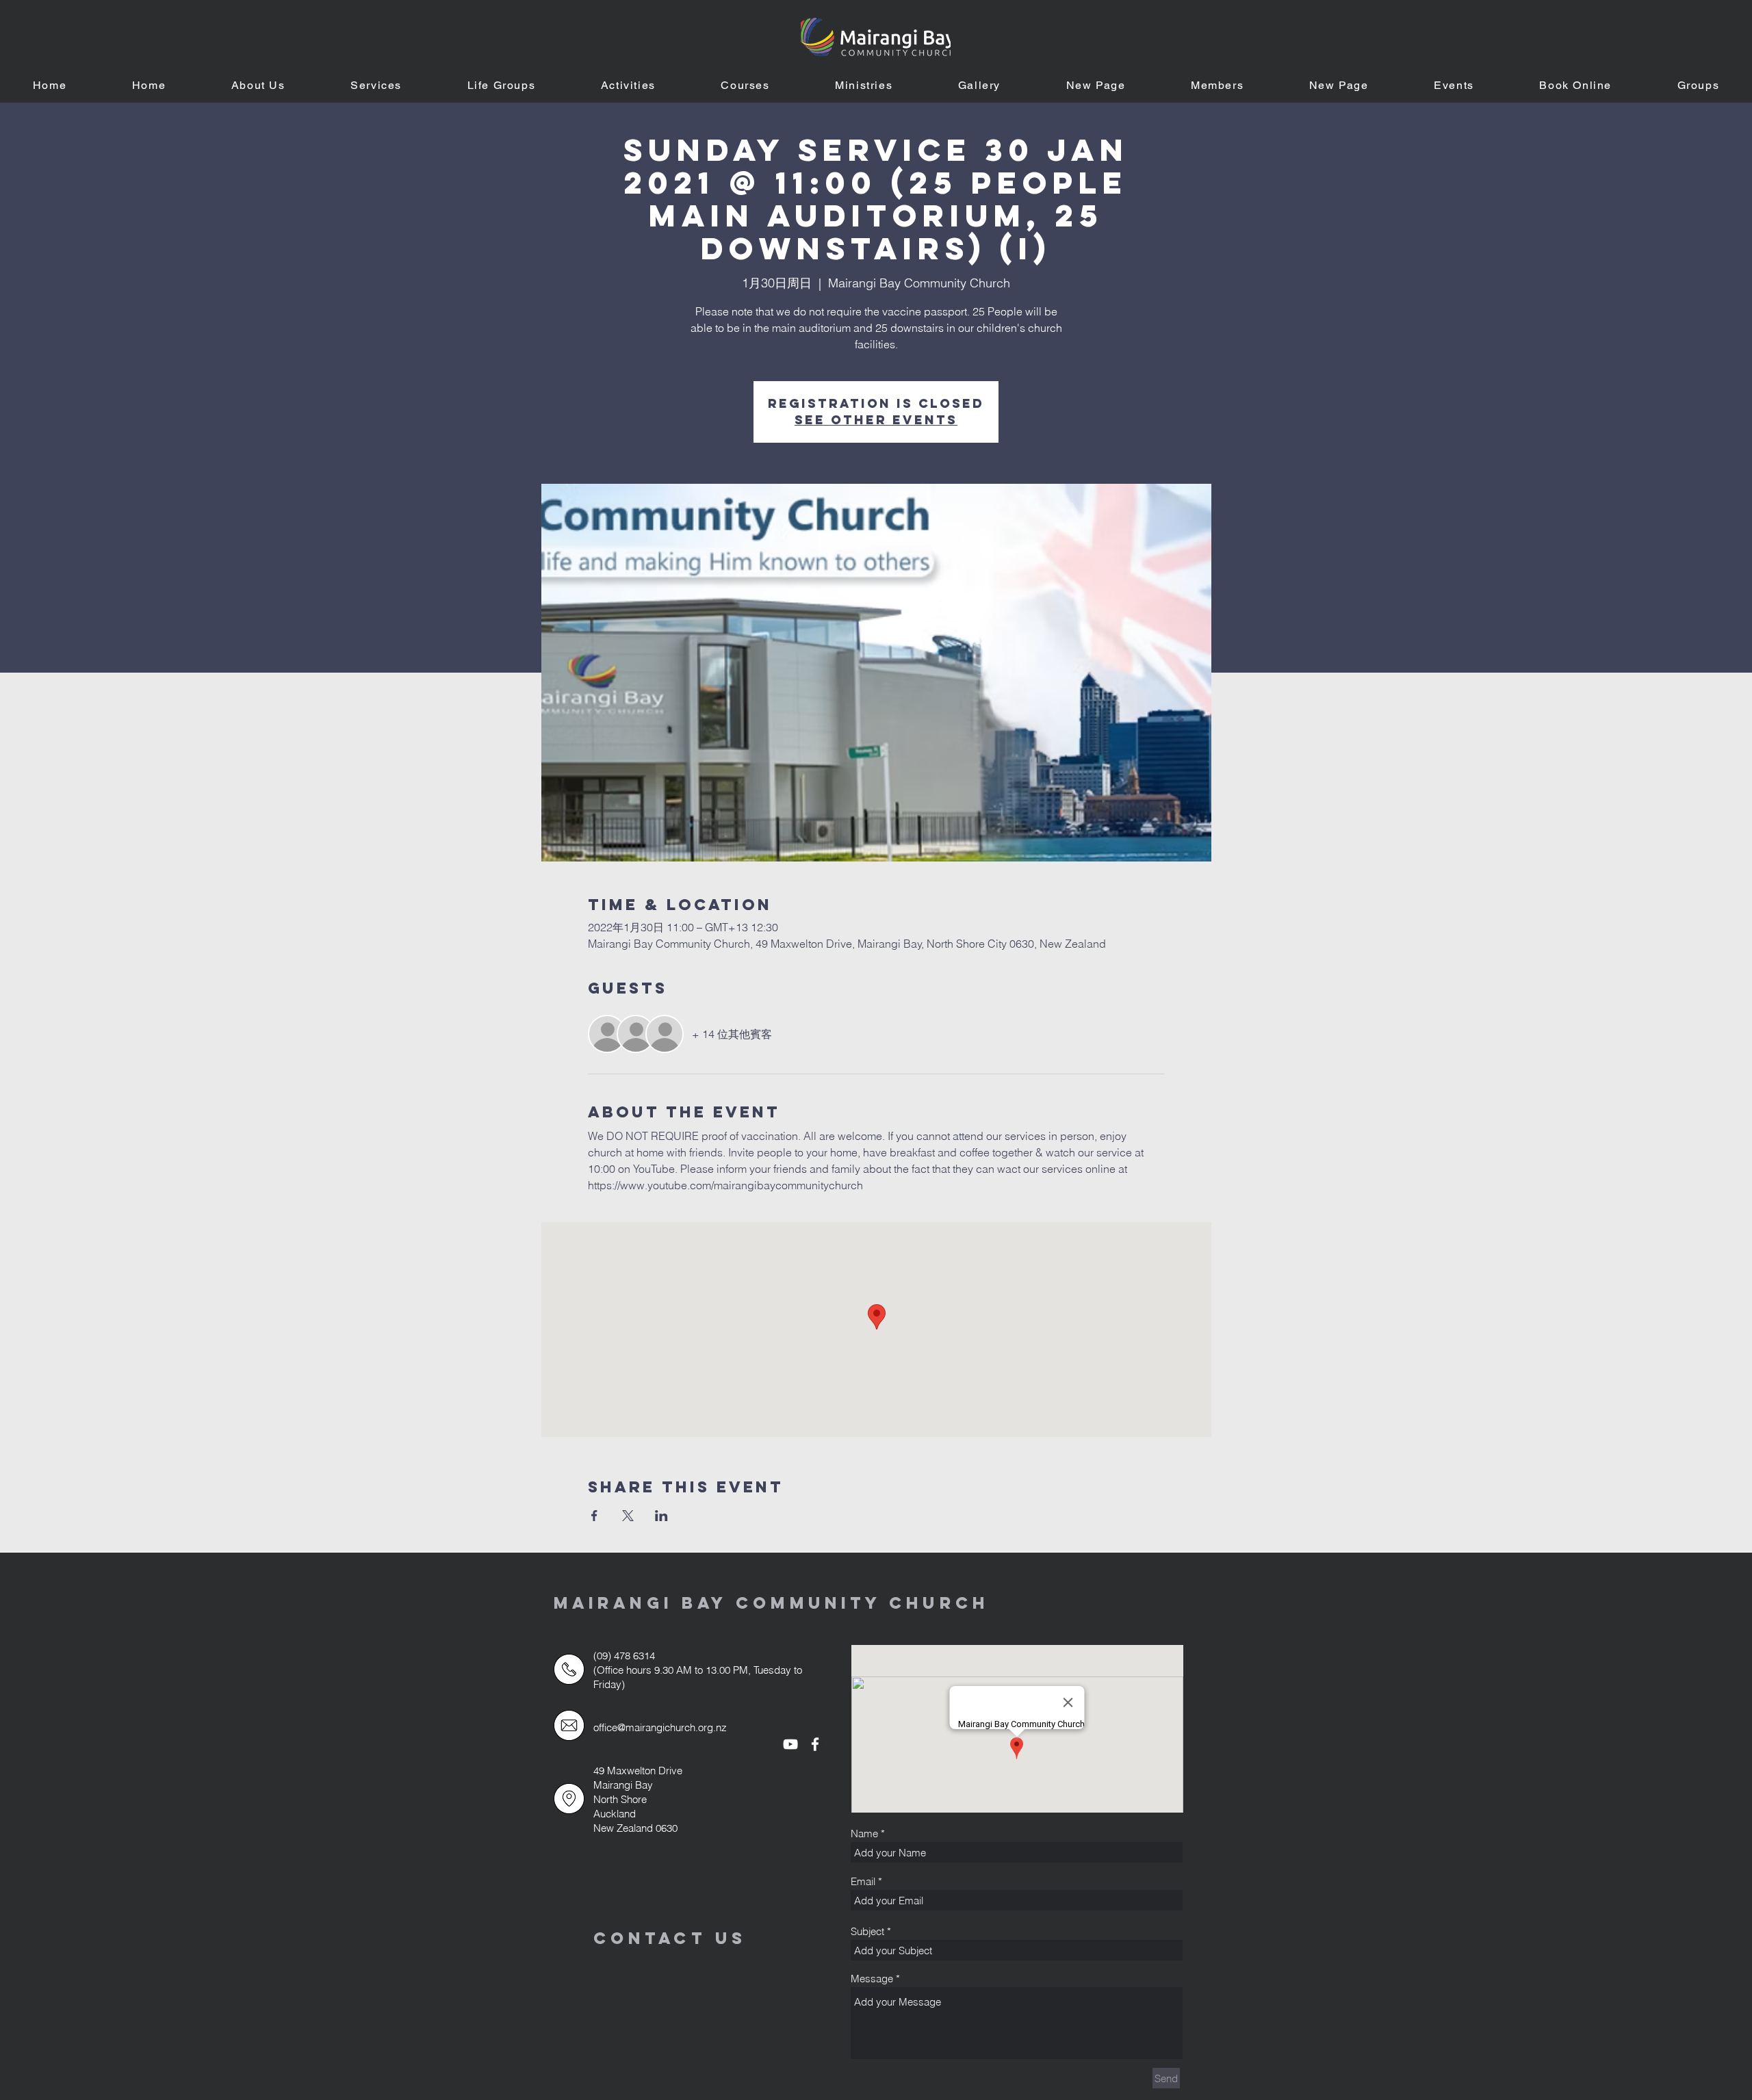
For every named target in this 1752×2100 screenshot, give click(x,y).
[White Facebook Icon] (815, 1744)
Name (864, 1833)
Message (872, 1979)
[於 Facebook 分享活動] (594, 1516)
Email (863, 1881)
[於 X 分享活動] (628, 1516)
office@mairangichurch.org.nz (660, 1727)
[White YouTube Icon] (790, 1744)
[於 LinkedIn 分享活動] (661, 1516)
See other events (876, 420)
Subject (867, 1931)
